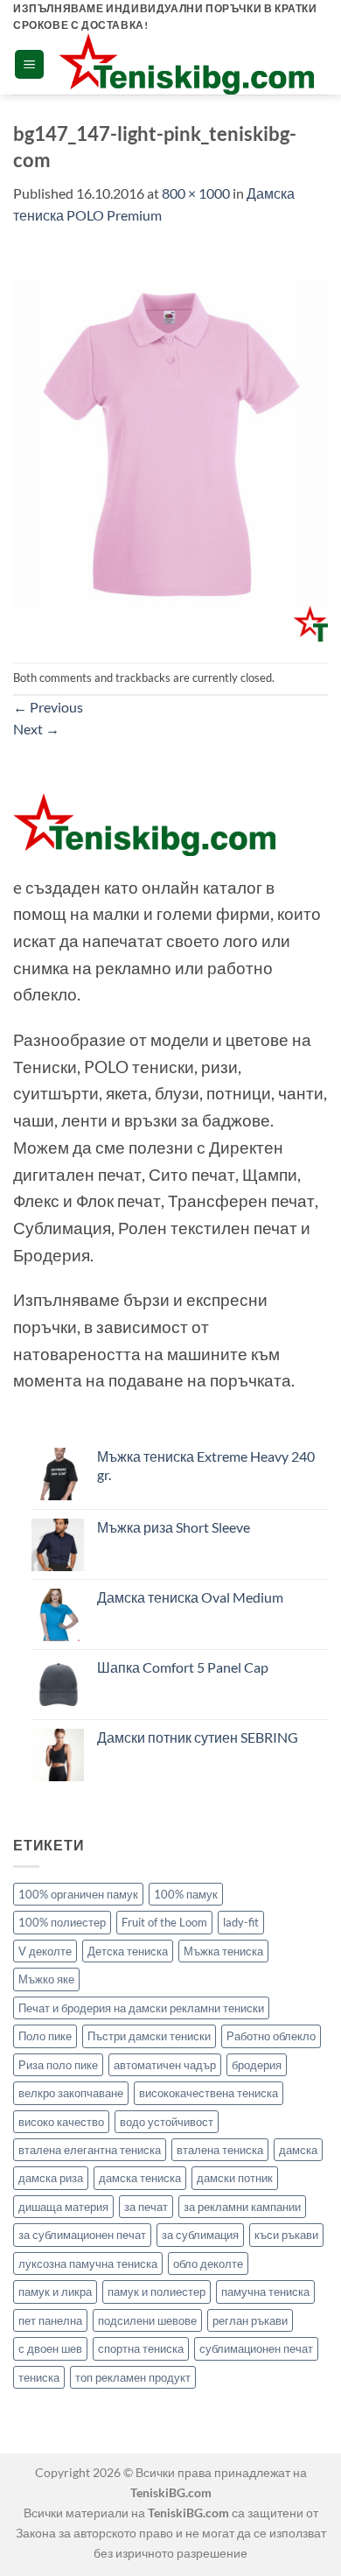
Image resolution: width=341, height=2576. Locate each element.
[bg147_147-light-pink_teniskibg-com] (170, 442)
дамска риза (51, 2178)
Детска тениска (128, 1951)
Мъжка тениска (223, 1951)
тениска (39, 2377)
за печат (146, 2207)
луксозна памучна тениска (88, 2264)
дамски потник (235, 2178)
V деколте (45, 1951)
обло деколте (208, 2264)
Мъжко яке (46, 1979)
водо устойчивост (167, 2122)
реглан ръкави (250, 2320)
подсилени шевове (147, 2320)
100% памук (186, 1894)
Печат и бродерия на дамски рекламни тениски (141, 2008)
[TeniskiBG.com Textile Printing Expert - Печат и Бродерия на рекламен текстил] (186, 64)
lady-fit (241, 1922)
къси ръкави (286, 2235)
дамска (298, 2150)
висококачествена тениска (209, 2093)
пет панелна (50, 2320)
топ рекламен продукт (133, 2377)
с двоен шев (50, 2348)
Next (36, 729)
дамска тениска (140, 2178)
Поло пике (45, 2036)
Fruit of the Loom (164, 1922)
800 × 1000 (196, 193)
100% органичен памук (78, 1894)
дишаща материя (63, 2207)
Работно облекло (271, 2036)
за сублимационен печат (82, 2235)
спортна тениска (141, 2348)
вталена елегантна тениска (90, 2150)
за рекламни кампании (242, 2207)
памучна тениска (265, 2292)
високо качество (61, 2122)
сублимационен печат (256, 2348)
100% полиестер (62, 1922)
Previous (48, 707)
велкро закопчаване (71, 2093)
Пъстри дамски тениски (149, 2036)
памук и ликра (55, 2292)
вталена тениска (220, 2150)
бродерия (257, 2065)
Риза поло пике (58, 2065)
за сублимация (200, 2235)
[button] (29, 64)
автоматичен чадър (165, 2065)
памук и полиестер (157, 2292)
